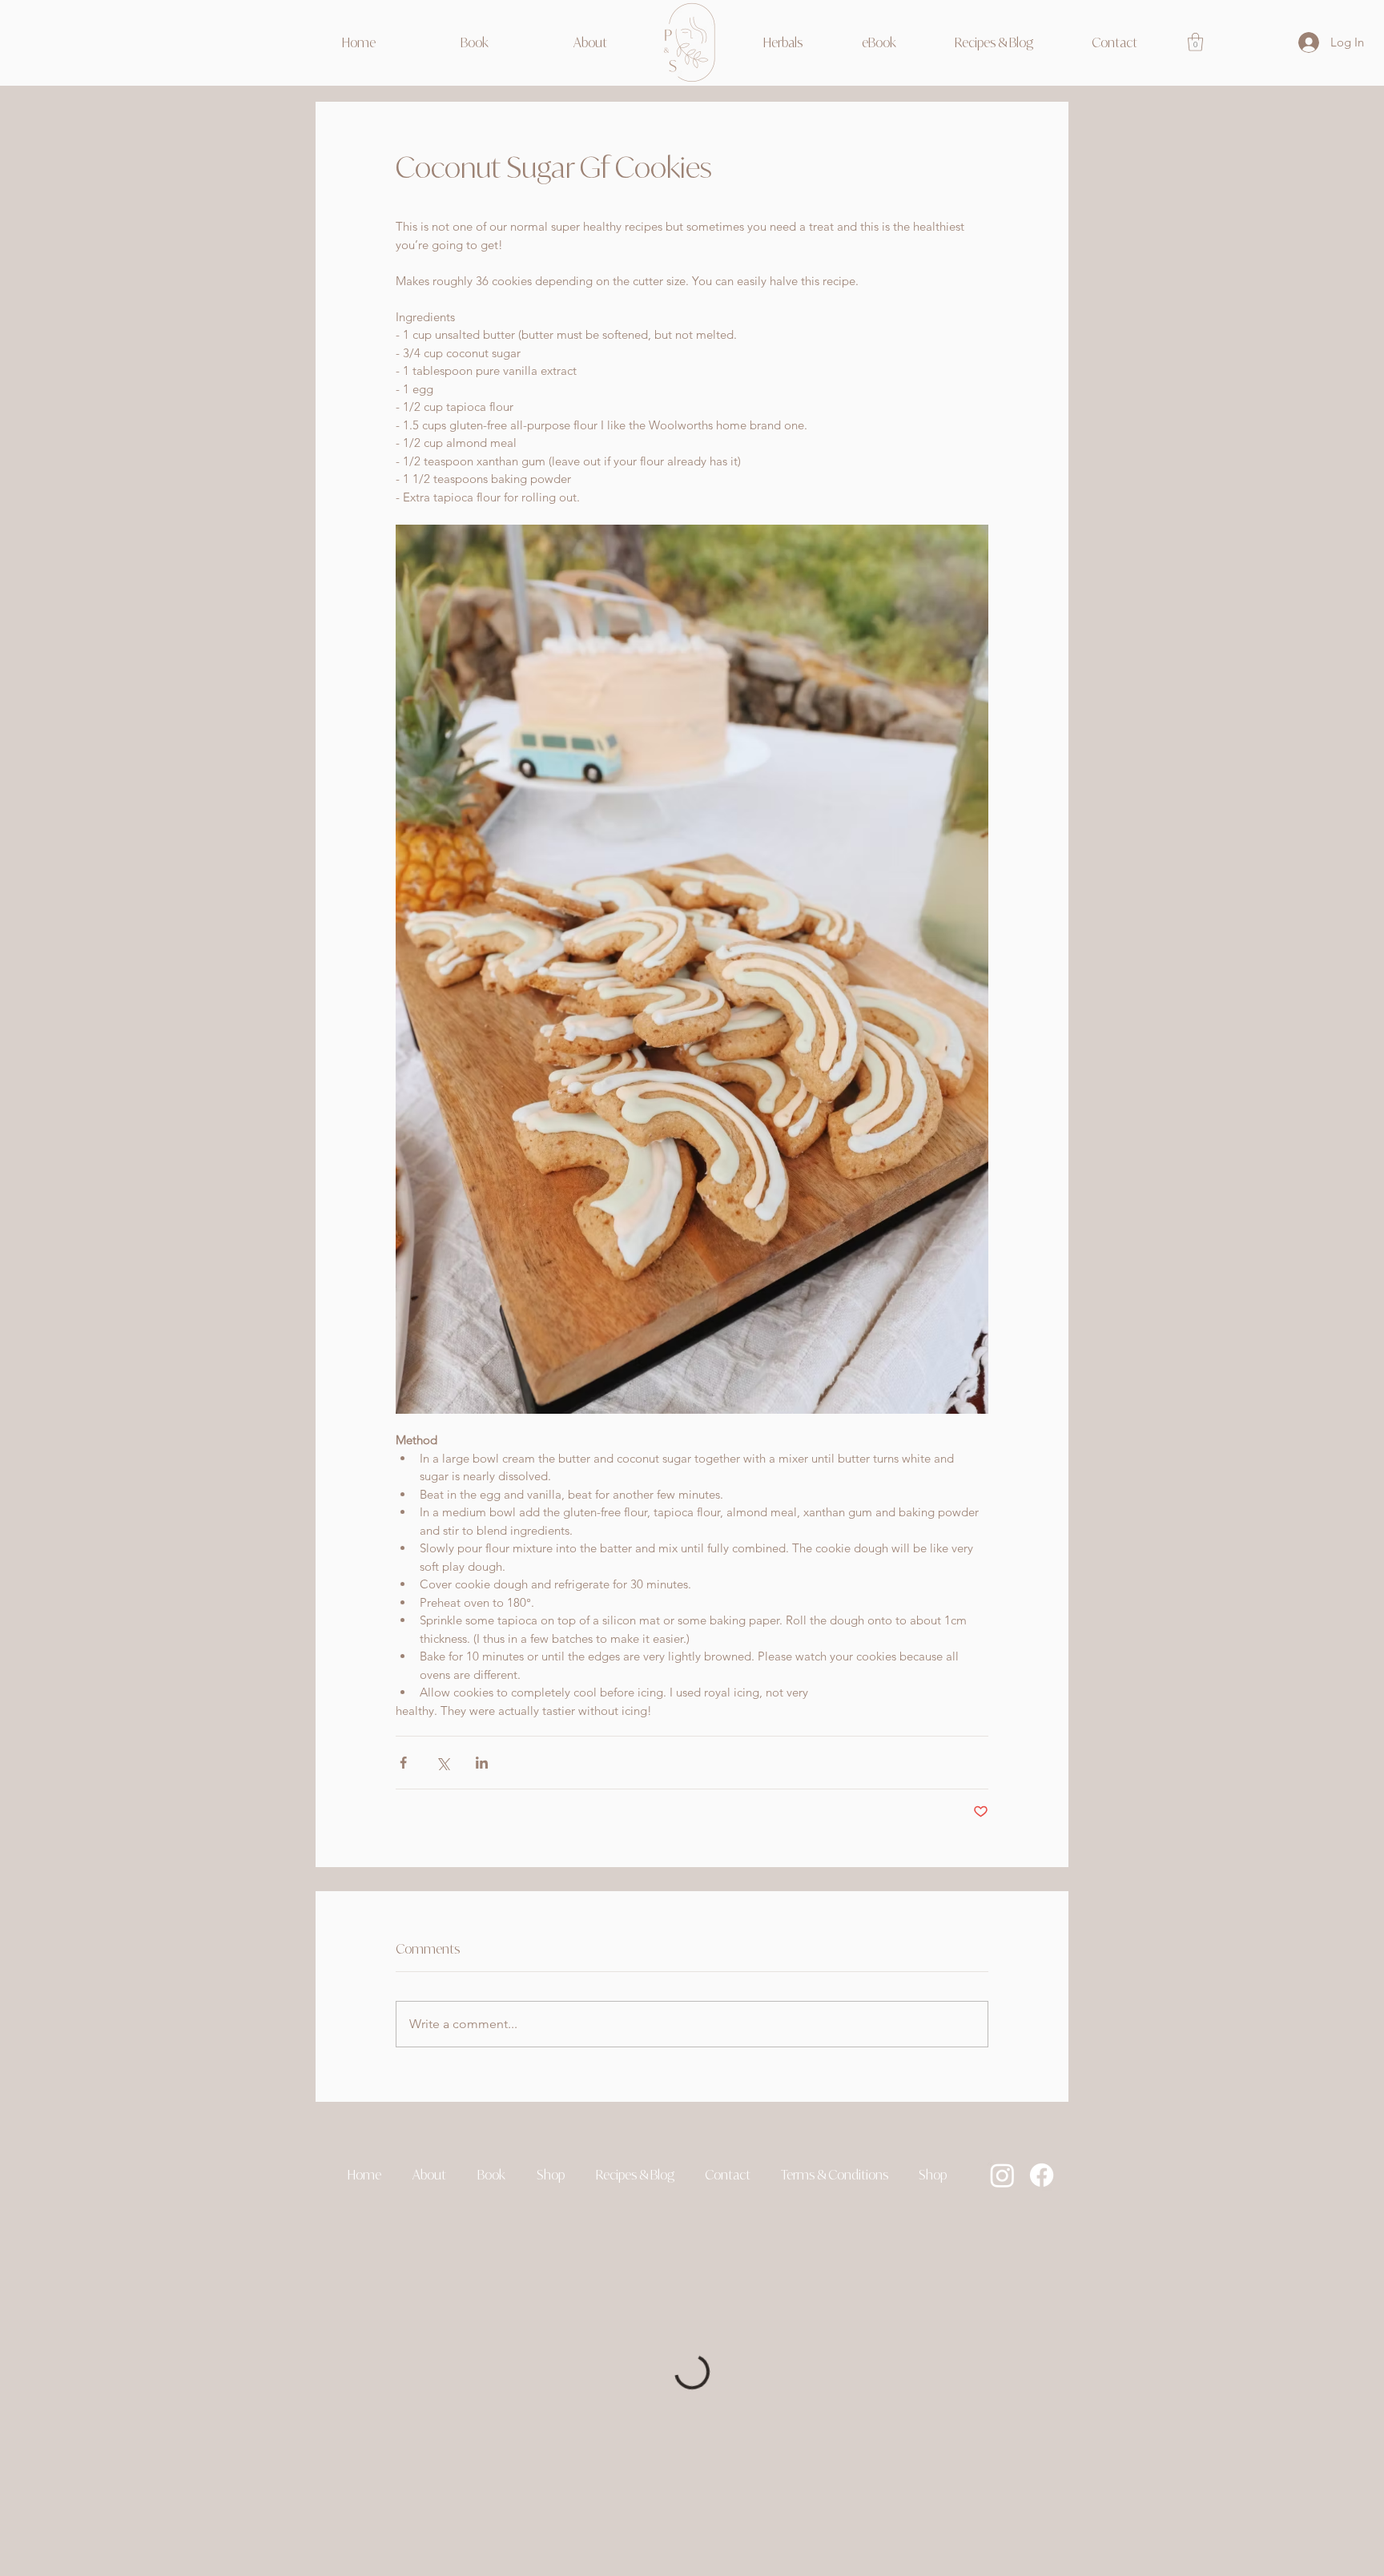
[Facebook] (1042, 2175)
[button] (550, 2175)
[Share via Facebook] (403, 1763)
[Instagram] (1002, 2175)
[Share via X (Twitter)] (443, 1763)
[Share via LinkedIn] (482, 1763)
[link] (1195, 42)
